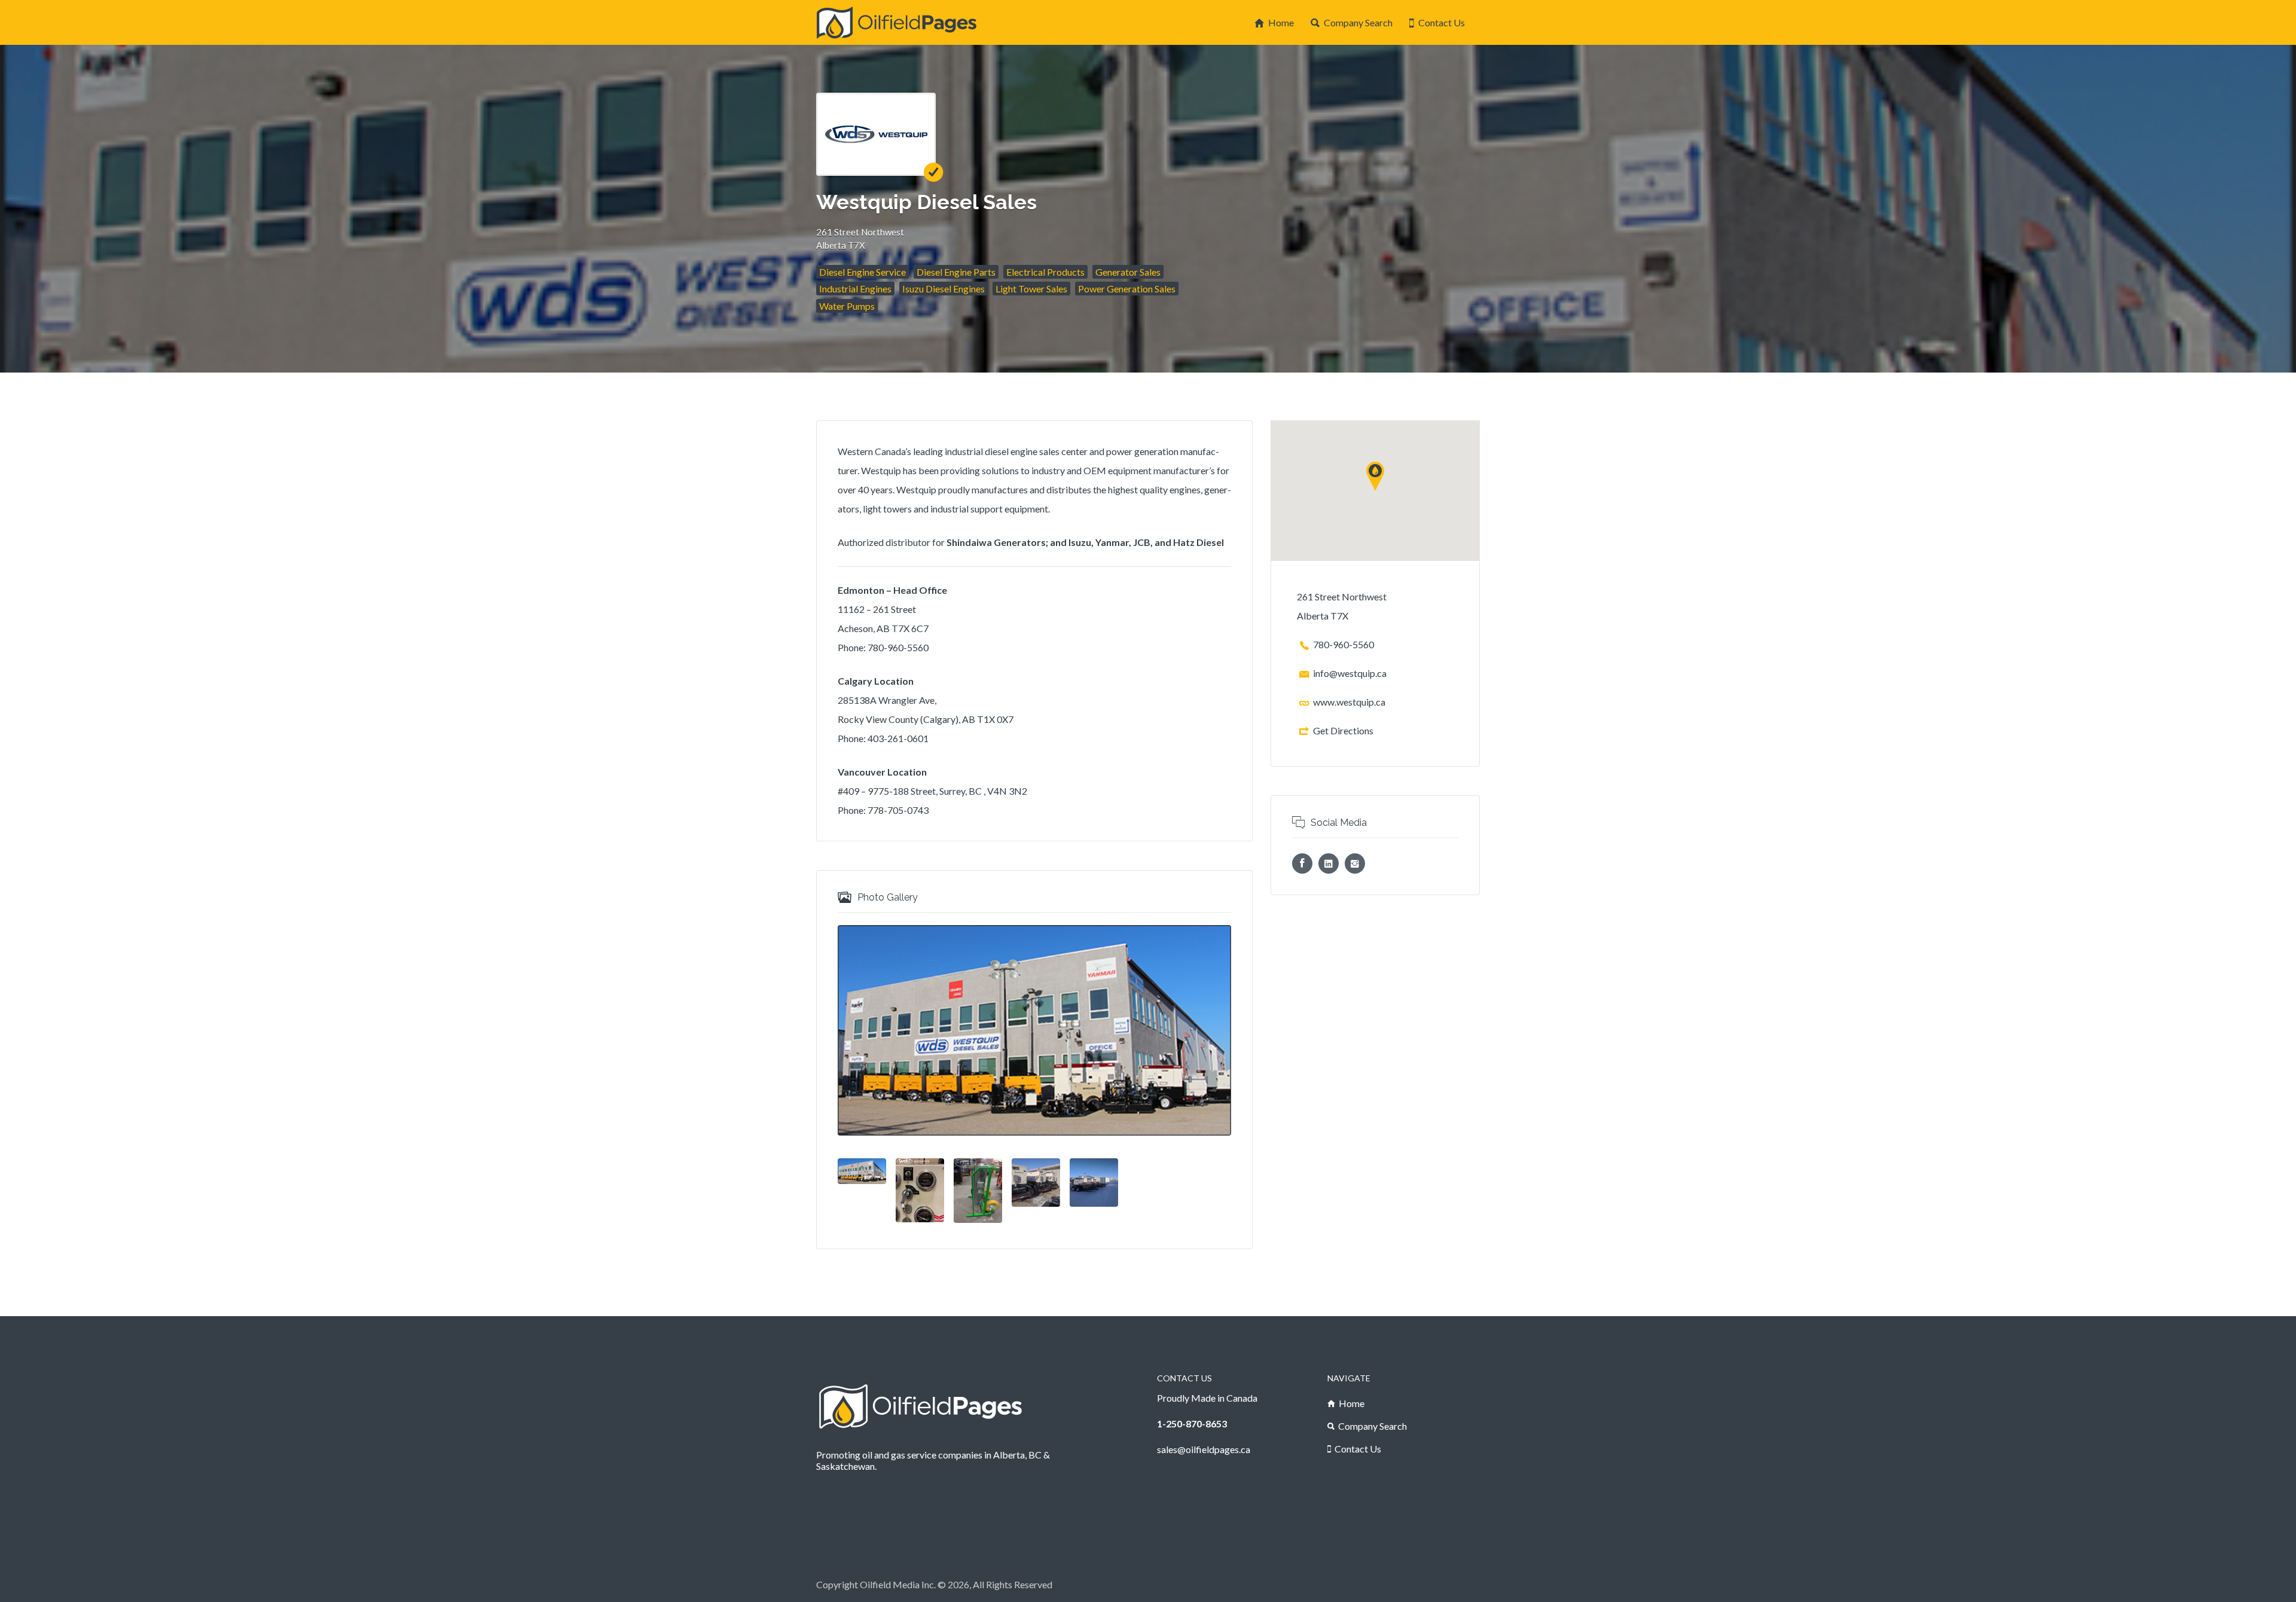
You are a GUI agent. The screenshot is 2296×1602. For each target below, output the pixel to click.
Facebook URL (1302, 863)
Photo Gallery (888, 897)
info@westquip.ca (1350, 673)
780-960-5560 (1344, 644)
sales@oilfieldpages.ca (1204, 1449)
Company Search (1358, 22)
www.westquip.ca (1349, 702)
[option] (1034, 1030)
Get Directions (1343, 730)
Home (1281, 22)
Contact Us (1442, 22)
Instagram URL (1355, 863)
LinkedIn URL (1329, 863)
